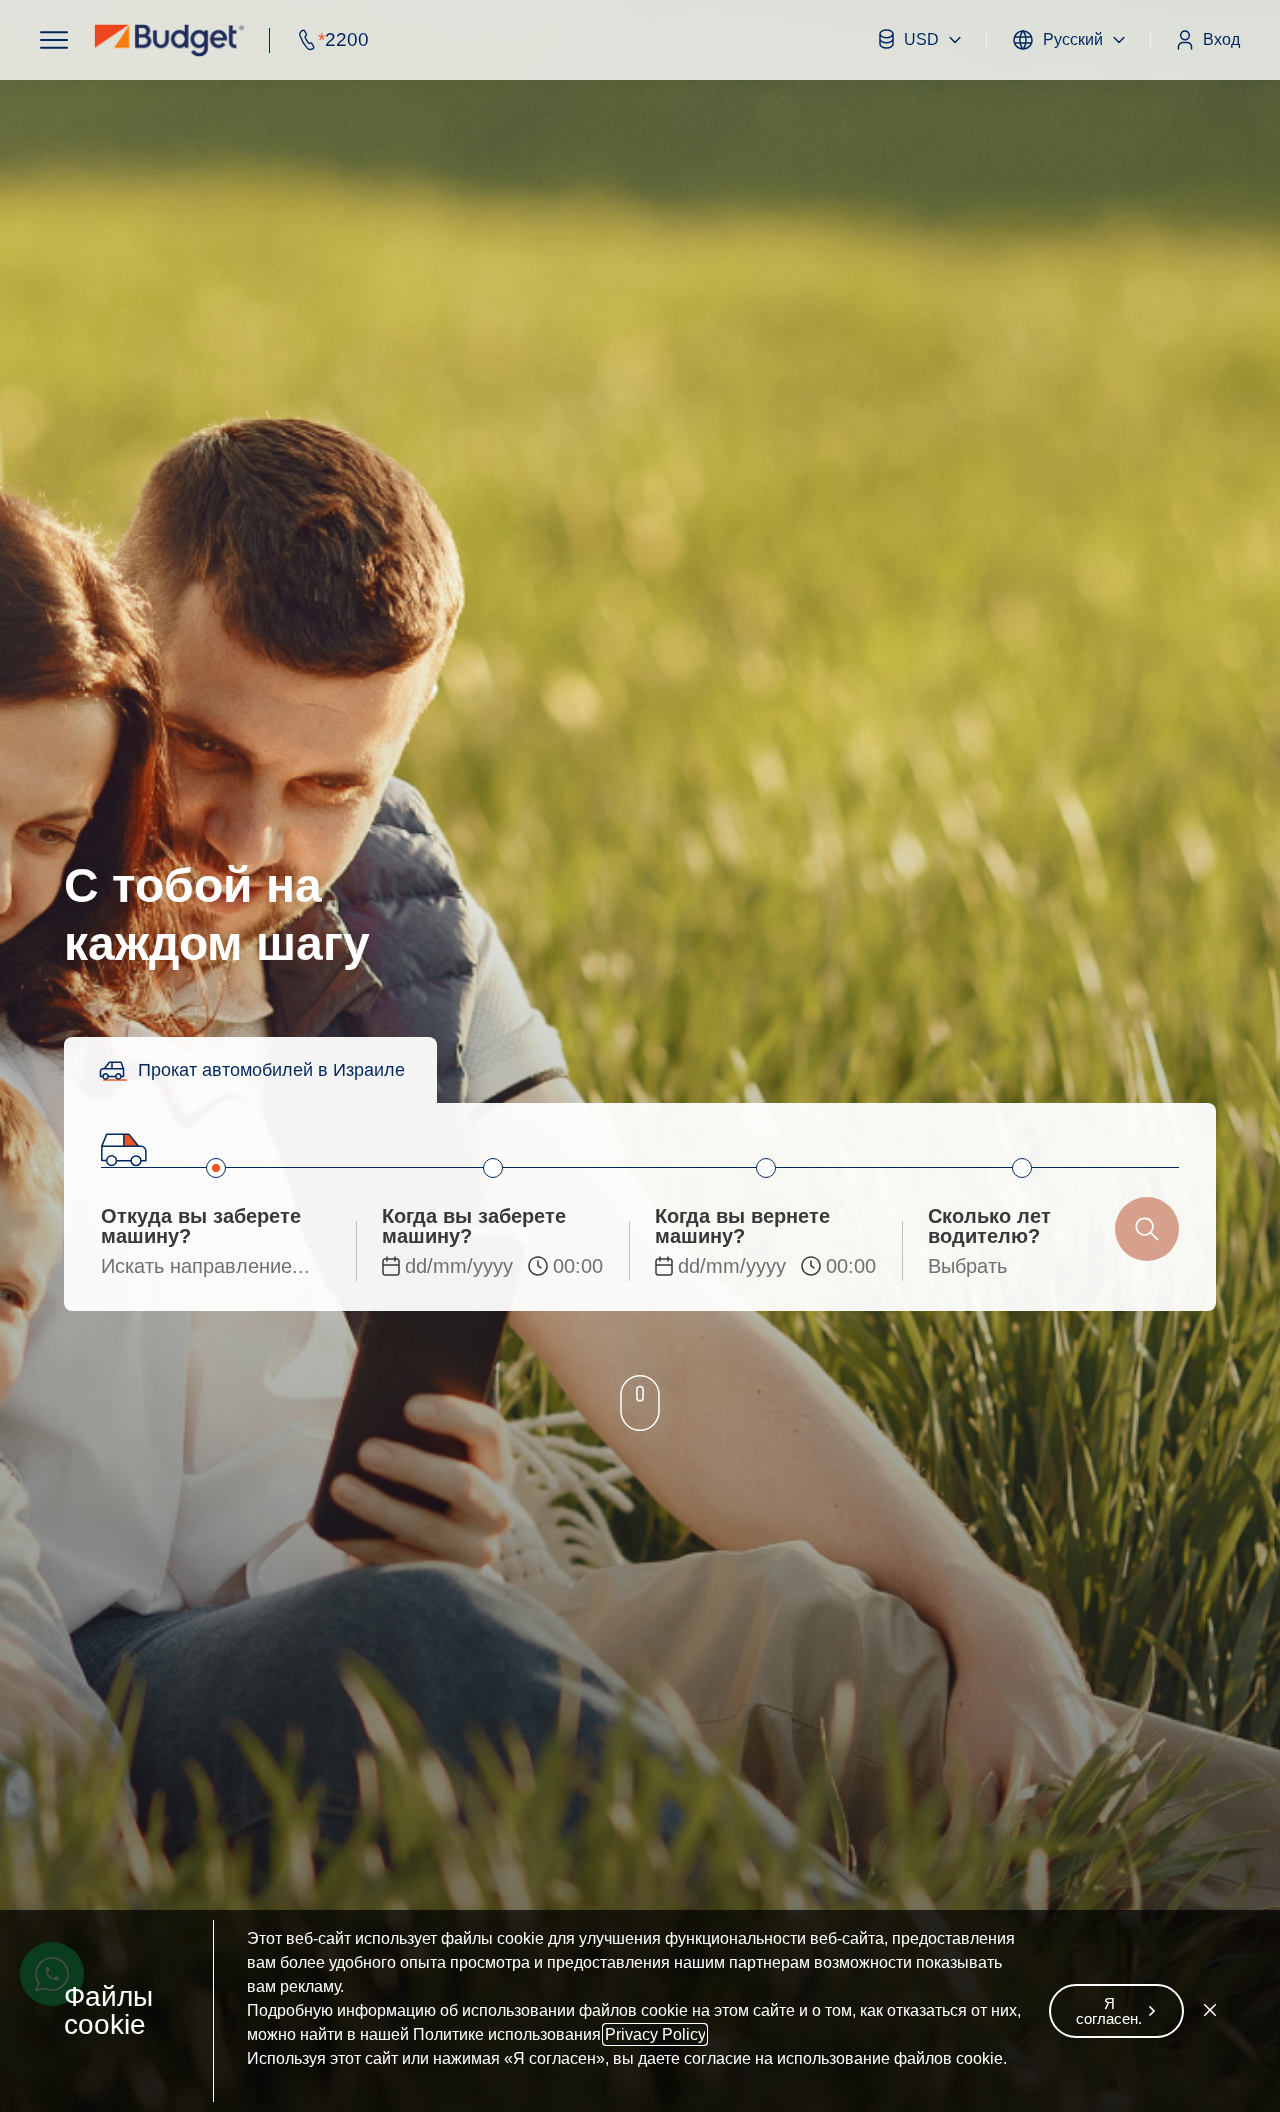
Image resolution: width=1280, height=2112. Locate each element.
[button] (54, 40)
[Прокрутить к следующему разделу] (640, 1405)
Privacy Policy (655, 2034)
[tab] (250, 1070)
